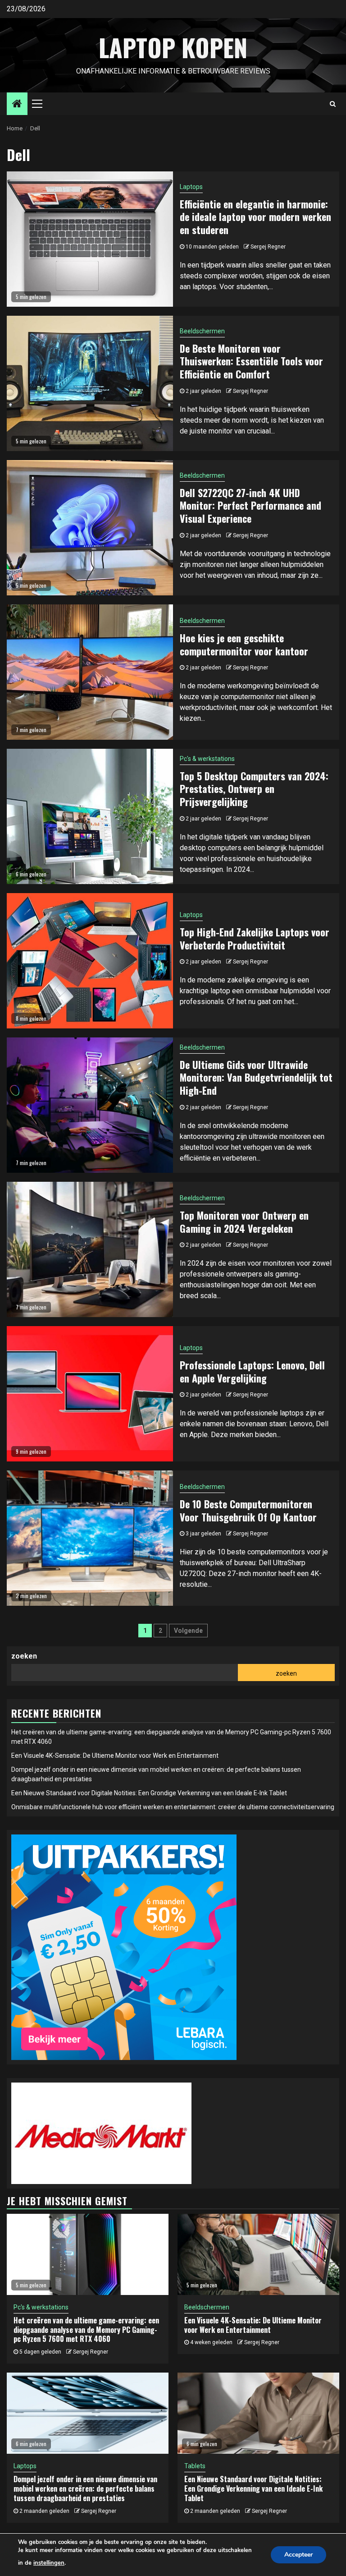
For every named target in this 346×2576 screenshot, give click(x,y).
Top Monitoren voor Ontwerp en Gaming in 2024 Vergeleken (244, 1222)
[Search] (333, 104)
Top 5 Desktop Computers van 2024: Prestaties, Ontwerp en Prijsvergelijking (254, 789)
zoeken (24, 1656)
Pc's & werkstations (207, 759)
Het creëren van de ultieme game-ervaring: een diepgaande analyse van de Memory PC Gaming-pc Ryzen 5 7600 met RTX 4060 (86, 2330)
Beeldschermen (202, 331)
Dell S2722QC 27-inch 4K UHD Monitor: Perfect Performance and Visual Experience (250, 505)
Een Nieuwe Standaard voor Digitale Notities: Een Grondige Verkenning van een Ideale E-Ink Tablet (149, 1793)
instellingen (49, 2563)
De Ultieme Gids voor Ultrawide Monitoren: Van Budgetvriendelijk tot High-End (256, 1077)
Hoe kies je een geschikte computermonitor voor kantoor (244, 644)
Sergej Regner (268, 247)
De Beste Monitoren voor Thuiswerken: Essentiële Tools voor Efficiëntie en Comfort (251, 361)
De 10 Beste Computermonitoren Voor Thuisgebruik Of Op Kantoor (248, 1510)
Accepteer (298, 2555)
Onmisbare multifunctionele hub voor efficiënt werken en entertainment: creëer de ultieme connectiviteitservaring (173, 1807)
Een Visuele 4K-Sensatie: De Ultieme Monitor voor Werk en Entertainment (115, 1756)
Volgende (188, 1631)
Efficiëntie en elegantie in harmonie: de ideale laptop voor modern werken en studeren (255, 217)
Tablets (195, 2466)
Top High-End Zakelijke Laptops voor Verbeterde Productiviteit (255, 938)
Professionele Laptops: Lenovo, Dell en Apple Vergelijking (252, 1371)
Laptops (191, 187)
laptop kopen (173, 47)
